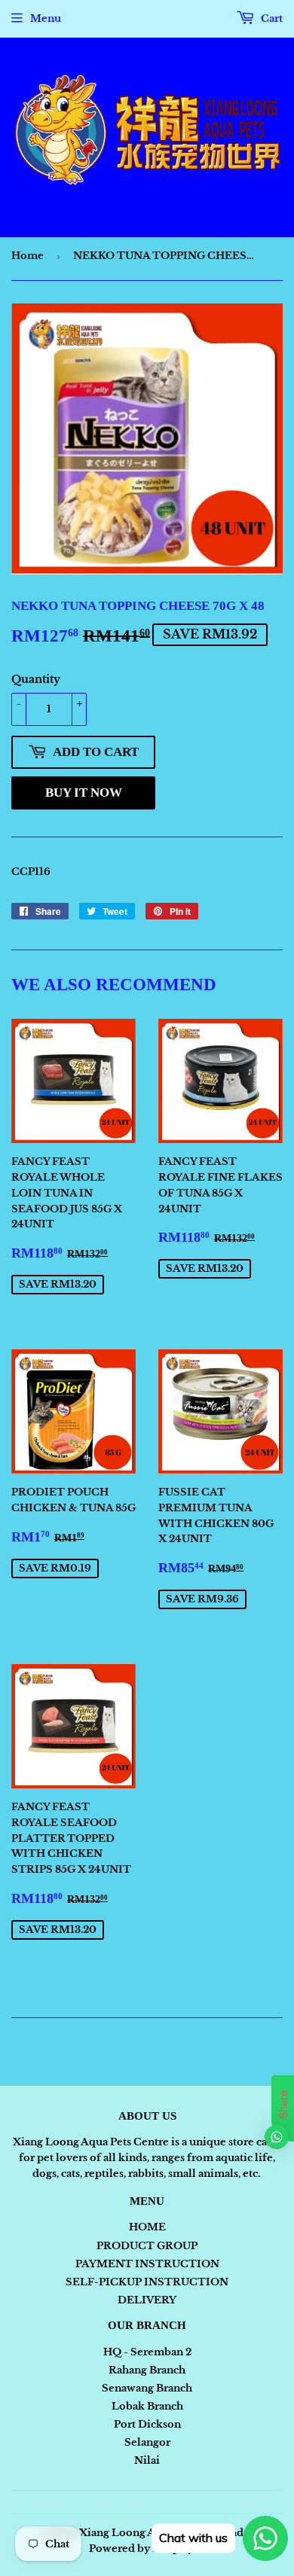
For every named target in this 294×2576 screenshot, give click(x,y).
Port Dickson (147, 2424)
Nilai (147, 2460)
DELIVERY (147, 2300)
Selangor (147, 2442)
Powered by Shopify (141, 2549)
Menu (46, 18)
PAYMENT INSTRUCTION (147, 2264)
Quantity (36, 679)
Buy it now (84, 793)
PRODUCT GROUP (147, 2246)
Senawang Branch (147, 2388)
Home (28, 256)
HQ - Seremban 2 (147, 2352)
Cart (271, 18)
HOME (147, 2227)
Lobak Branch (147, 2406)
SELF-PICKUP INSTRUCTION (147, 2282)
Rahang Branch (147, 2370)
